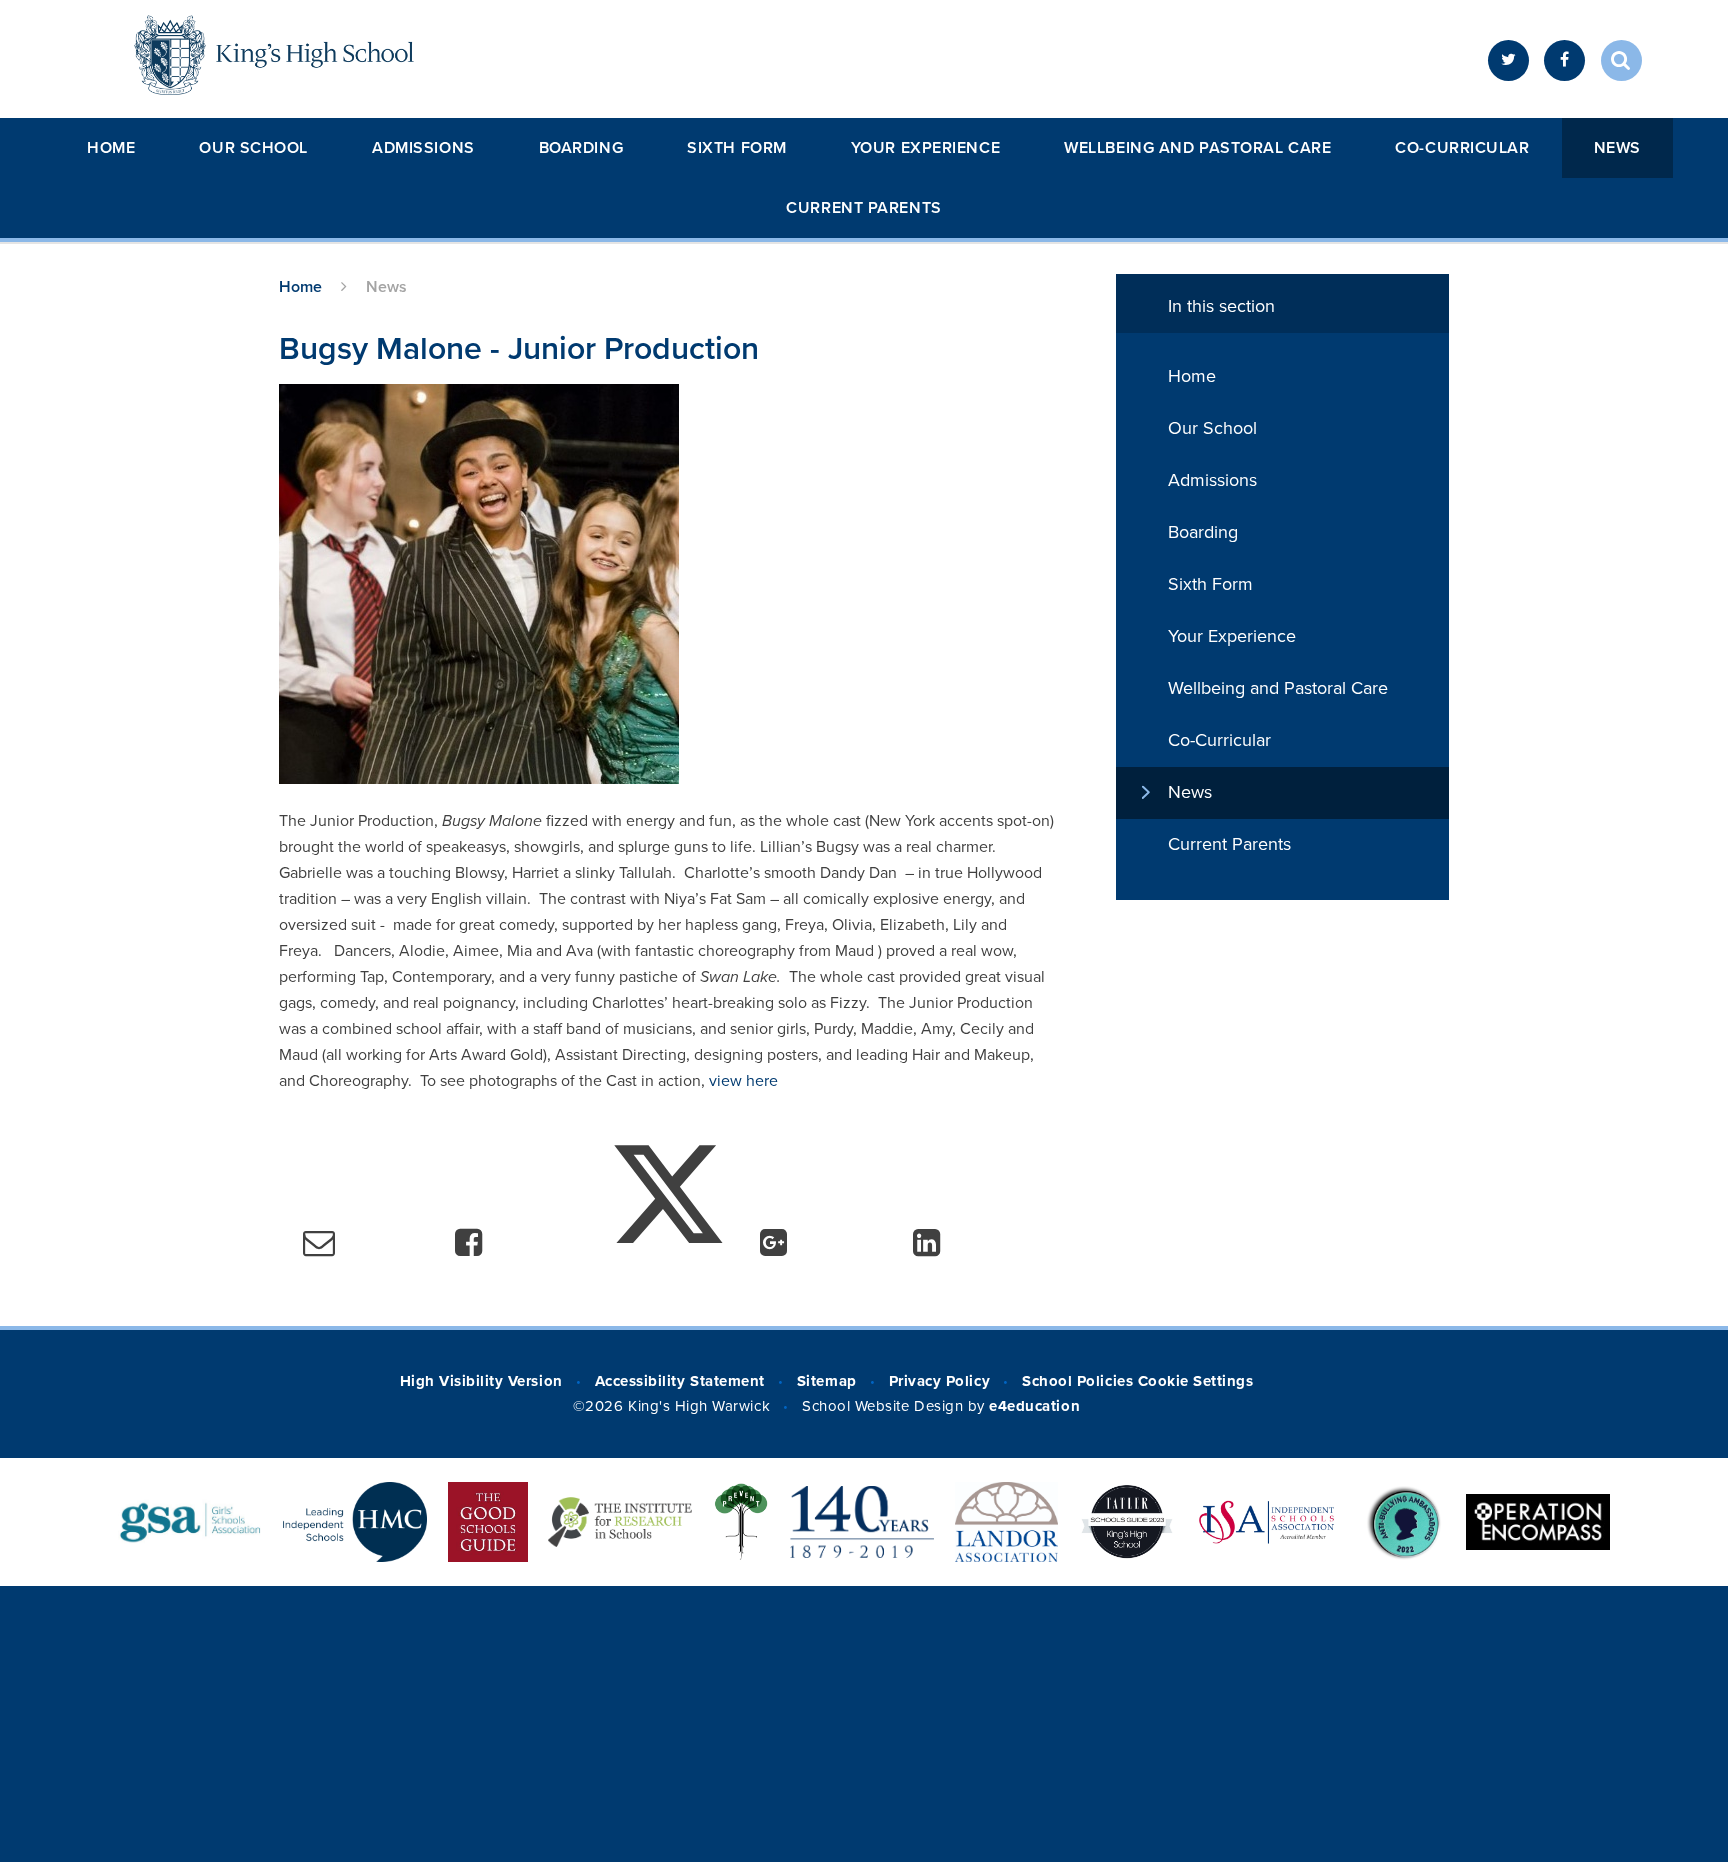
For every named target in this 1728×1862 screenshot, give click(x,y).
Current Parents (863, 208)
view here (743, 1081)
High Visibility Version (481, 1381)
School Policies (1077, 1381)
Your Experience (925, 148)
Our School (253, 148)
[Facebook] (1564, 60)
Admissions (423, 148)
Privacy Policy (939, 1381)
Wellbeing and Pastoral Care (1197, 148)
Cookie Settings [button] (1196, 1381)
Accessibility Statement (680, 1381)
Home (111, 148)
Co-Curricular (1462, 148)
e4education (1034, 1406)
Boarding (581, 148)
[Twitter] (1508, 60)
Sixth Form (737, 148)
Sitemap (827, 1381)
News (1617, 148)
